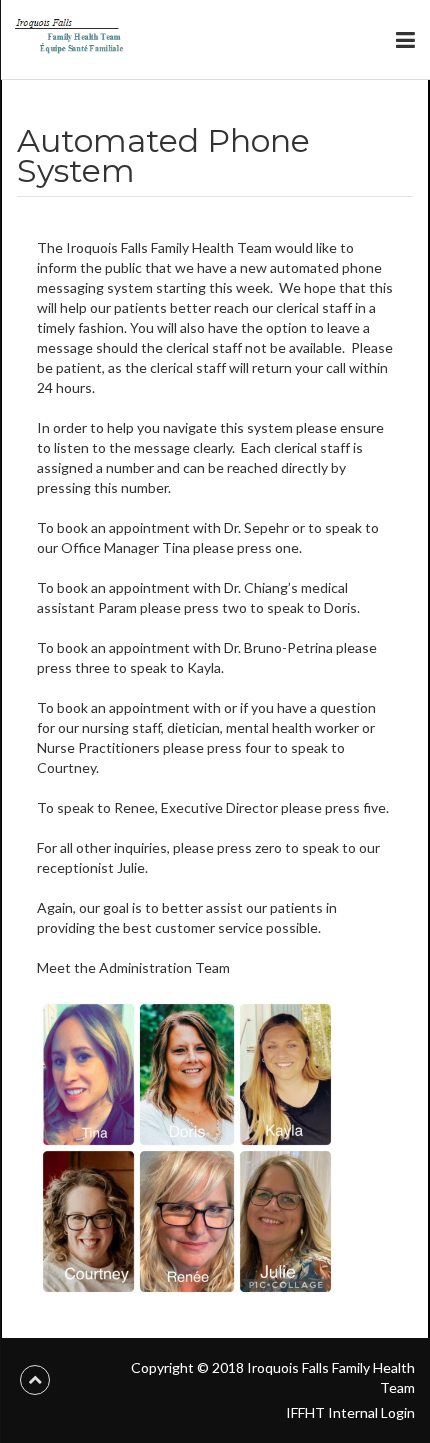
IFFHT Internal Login (350, 1412)
